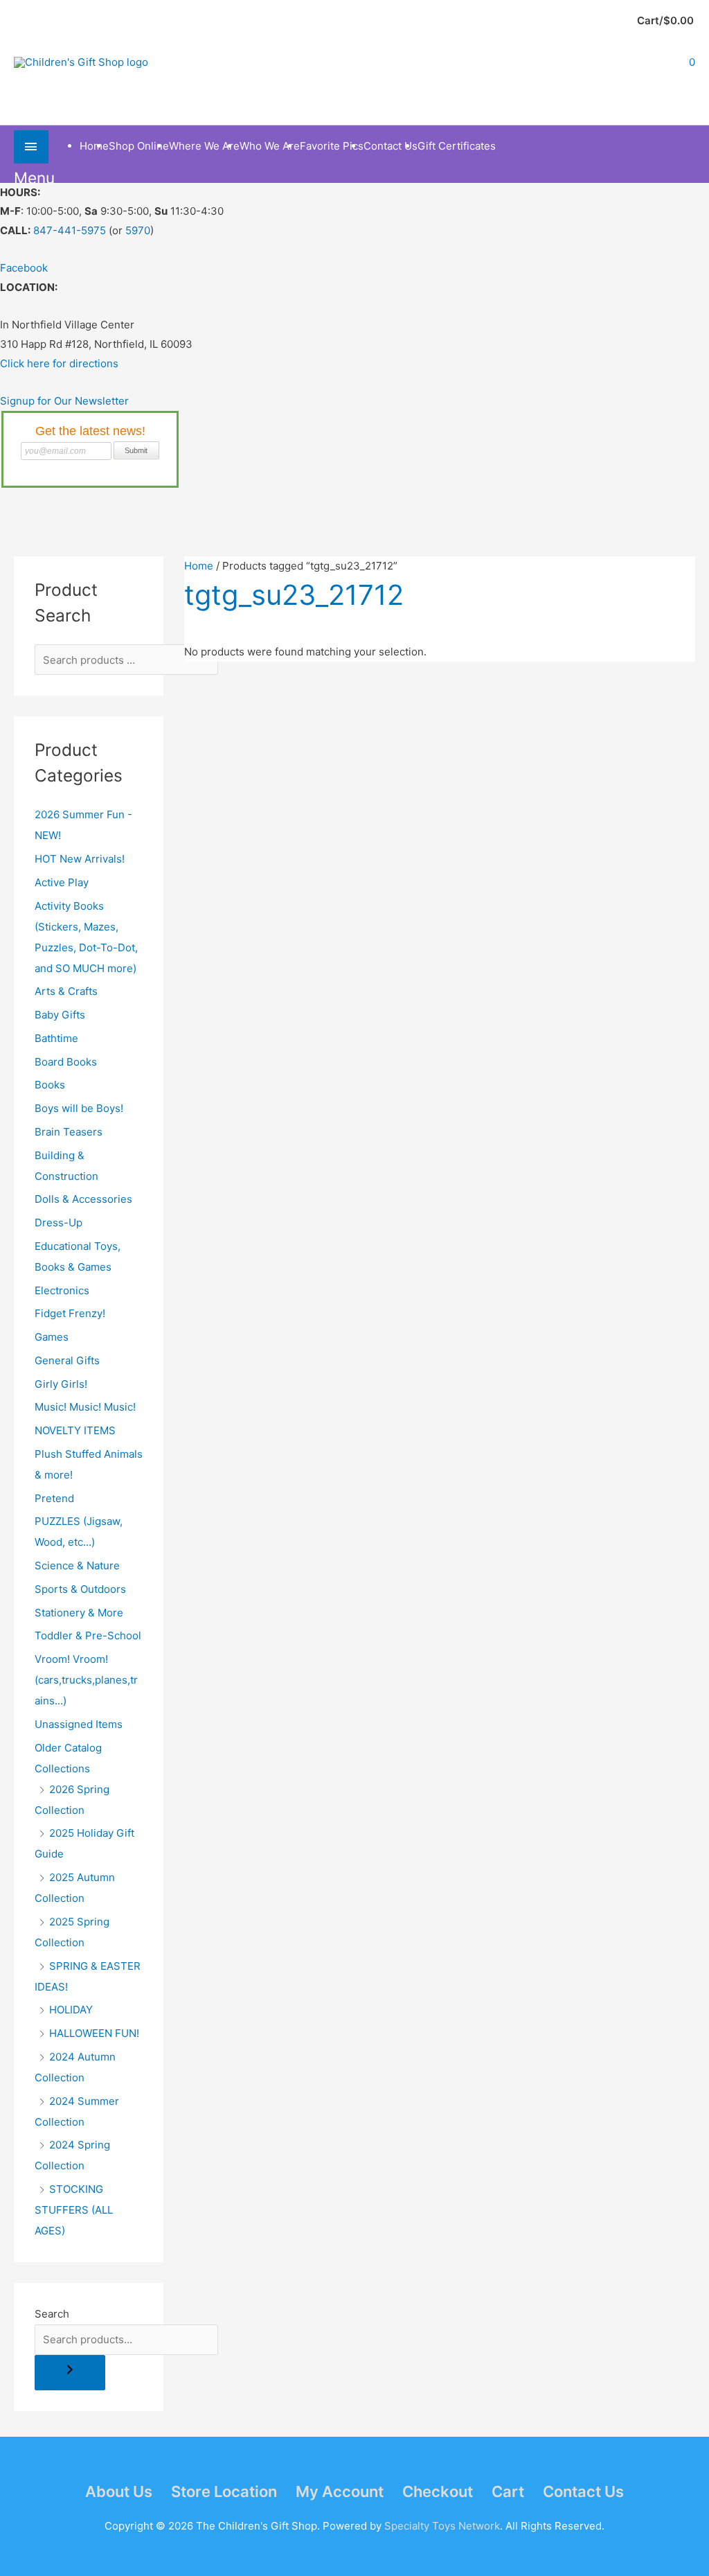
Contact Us (583, 2491)
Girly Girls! (61, 1384)
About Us (119, 2491)
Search (52, 2314)
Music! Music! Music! (85, 1407)
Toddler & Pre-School (88, 1635)
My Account (340, 2491)
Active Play (62, 882)
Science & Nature (77, 1565)
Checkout (438, 2491)
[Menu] (31, 147)
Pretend (54, 1498)
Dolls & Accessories (83, 1199)
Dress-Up (59, 1223)
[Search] (70, 2373)
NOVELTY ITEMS (75, 1430)
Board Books (66, 1062)
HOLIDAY (71, 2010)
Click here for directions (59, 363)
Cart (508, 2491)
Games (52, 1337)
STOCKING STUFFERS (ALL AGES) (74, 2210)
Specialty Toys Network (442, 2526)
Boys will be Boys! (79, 1108)
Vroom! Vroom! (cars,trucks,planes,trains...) (86, 1680)
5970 (138, 230)
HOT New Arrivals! (80, 859)
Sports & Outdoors (80, 1589)
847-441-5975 (70, 230)
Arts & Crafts (66, 991)
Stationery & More (79, 1613)
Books (50, 1085)
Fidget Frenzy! (70, 1313)
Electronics (62, 1290)
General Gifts (67, 1360)
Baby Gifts (60, 1015)
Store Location (224, 2491)
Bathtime (56, 1038)
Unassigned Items (79, 1724)
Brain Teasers (69, 1132)
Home (199, 566)
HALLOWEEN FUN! (94, 2033)
